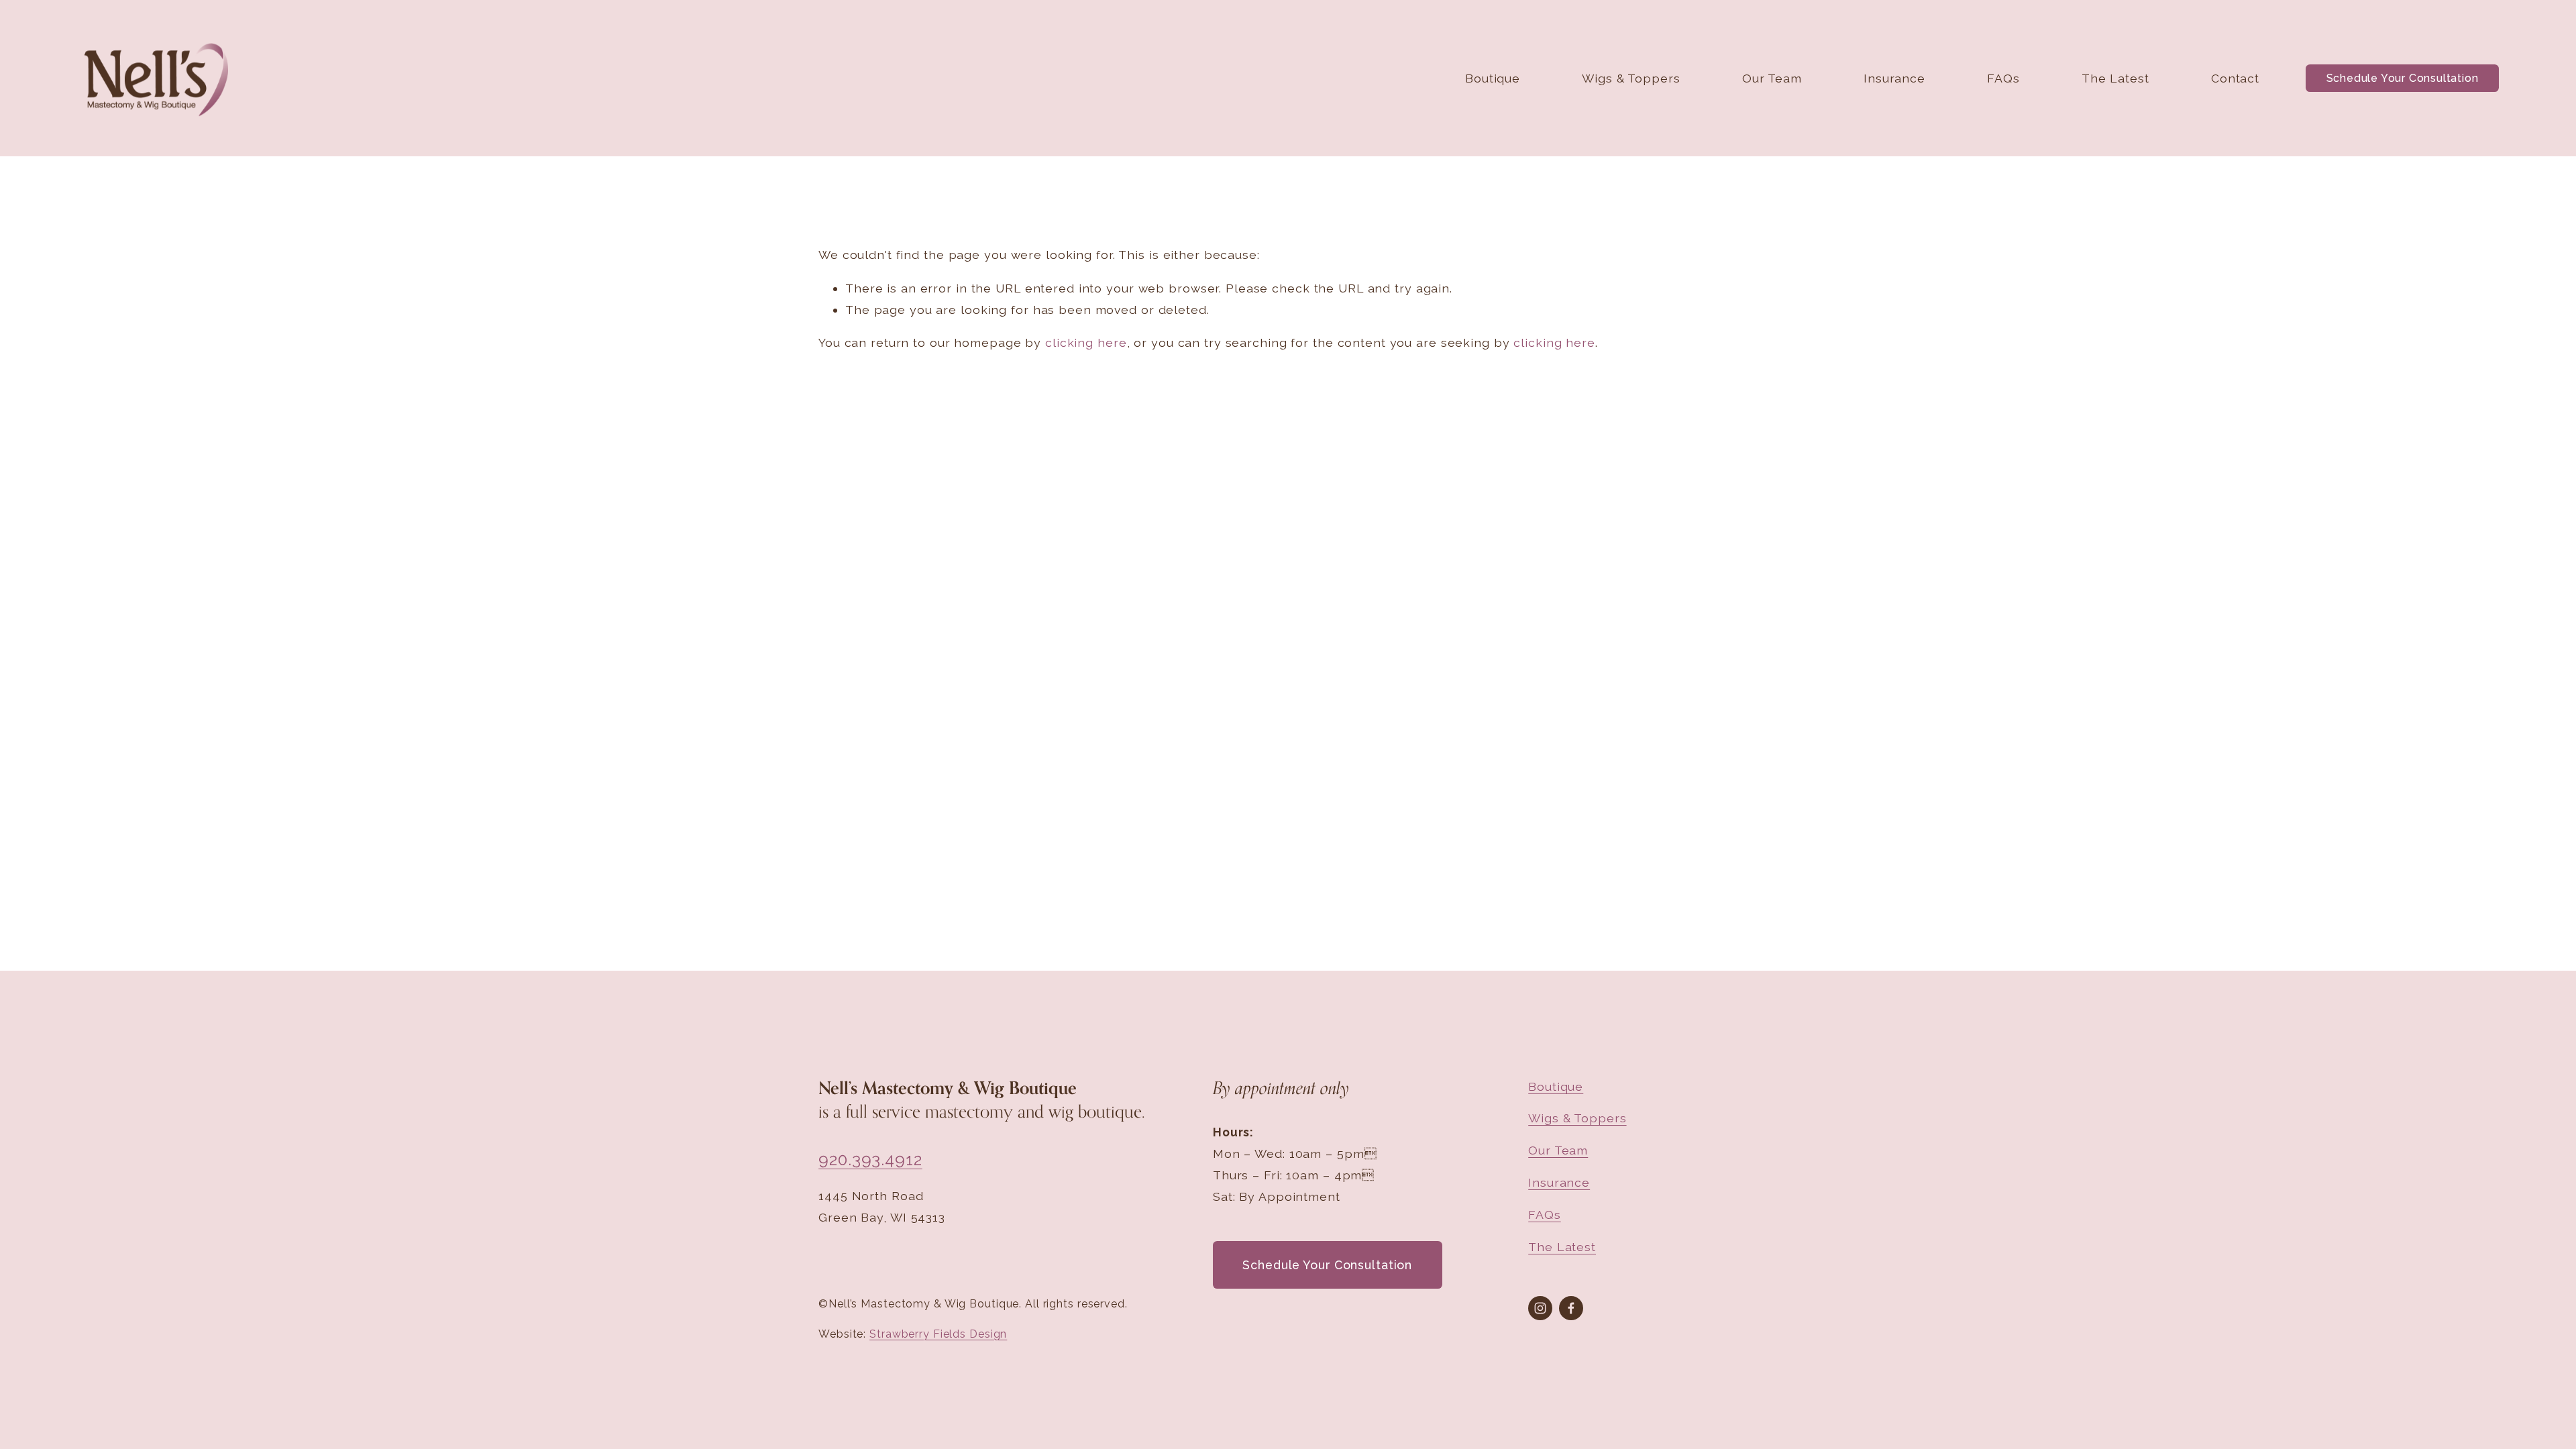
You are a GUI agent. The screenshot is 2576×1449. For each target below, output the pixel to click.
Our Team (1772, 78)
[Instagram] (1540, 1308)
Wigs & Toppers (1631, 78)
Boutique (1493, 78)
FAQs (2003, 78)
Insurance (1894, 78)
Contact (2235, 78)
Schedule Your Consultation (2403, 78)
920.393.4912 (870, 1160)
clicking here (1086, 342)
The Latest (2115, 78)
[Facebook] (1571, 1308)
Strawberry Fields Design (938, 1334)
